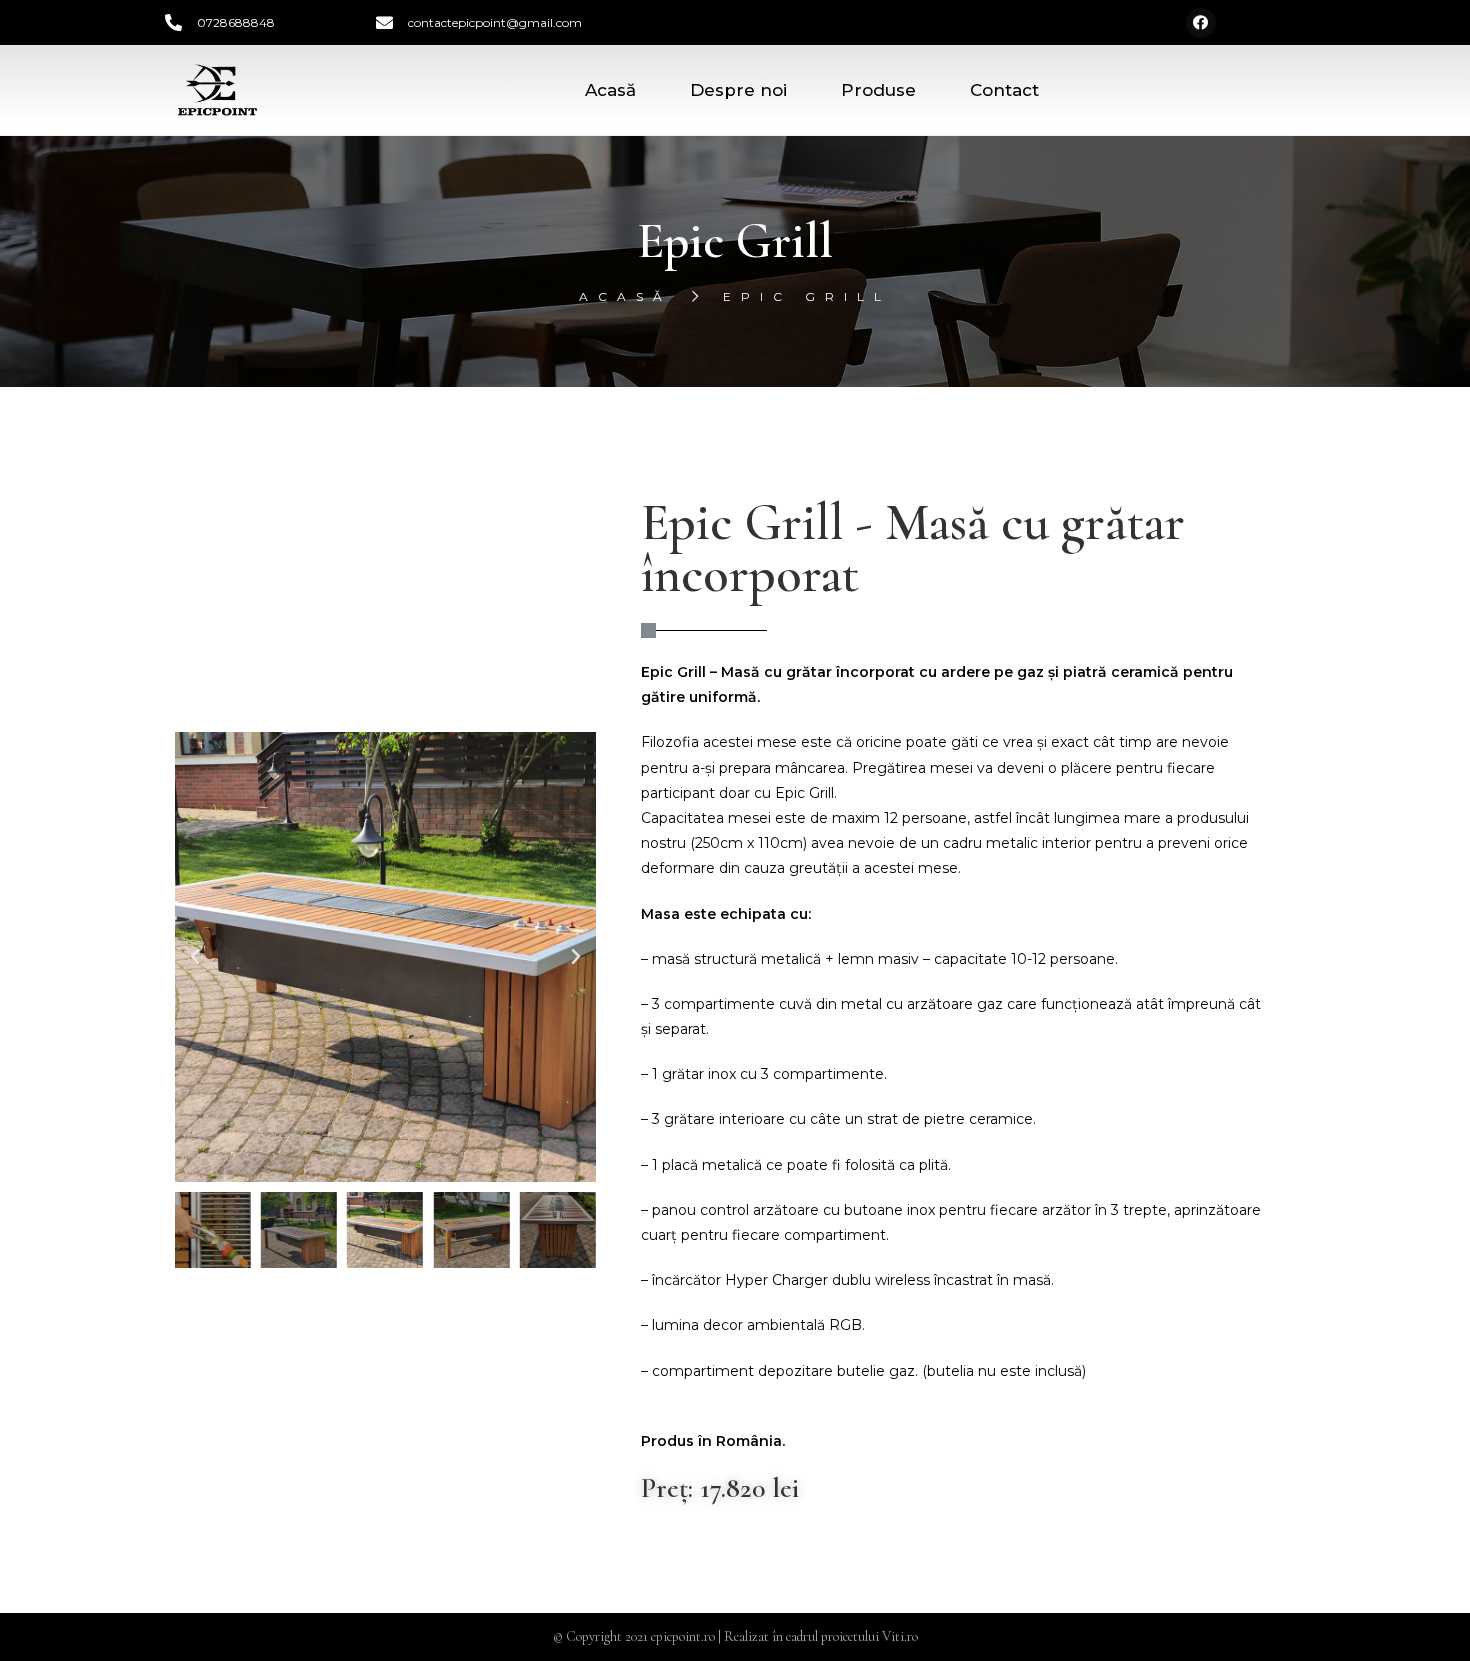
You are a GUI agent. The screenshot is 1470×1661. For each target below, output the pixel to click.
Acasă (610, 90)
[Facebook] (1201, 23)
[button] (195, 957)
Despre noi (738, 90)
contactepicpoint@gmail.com (495, 22)
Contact (1004, 90)
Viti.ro (900, 1636)
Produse (878, 90)
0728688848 (236, 22)
